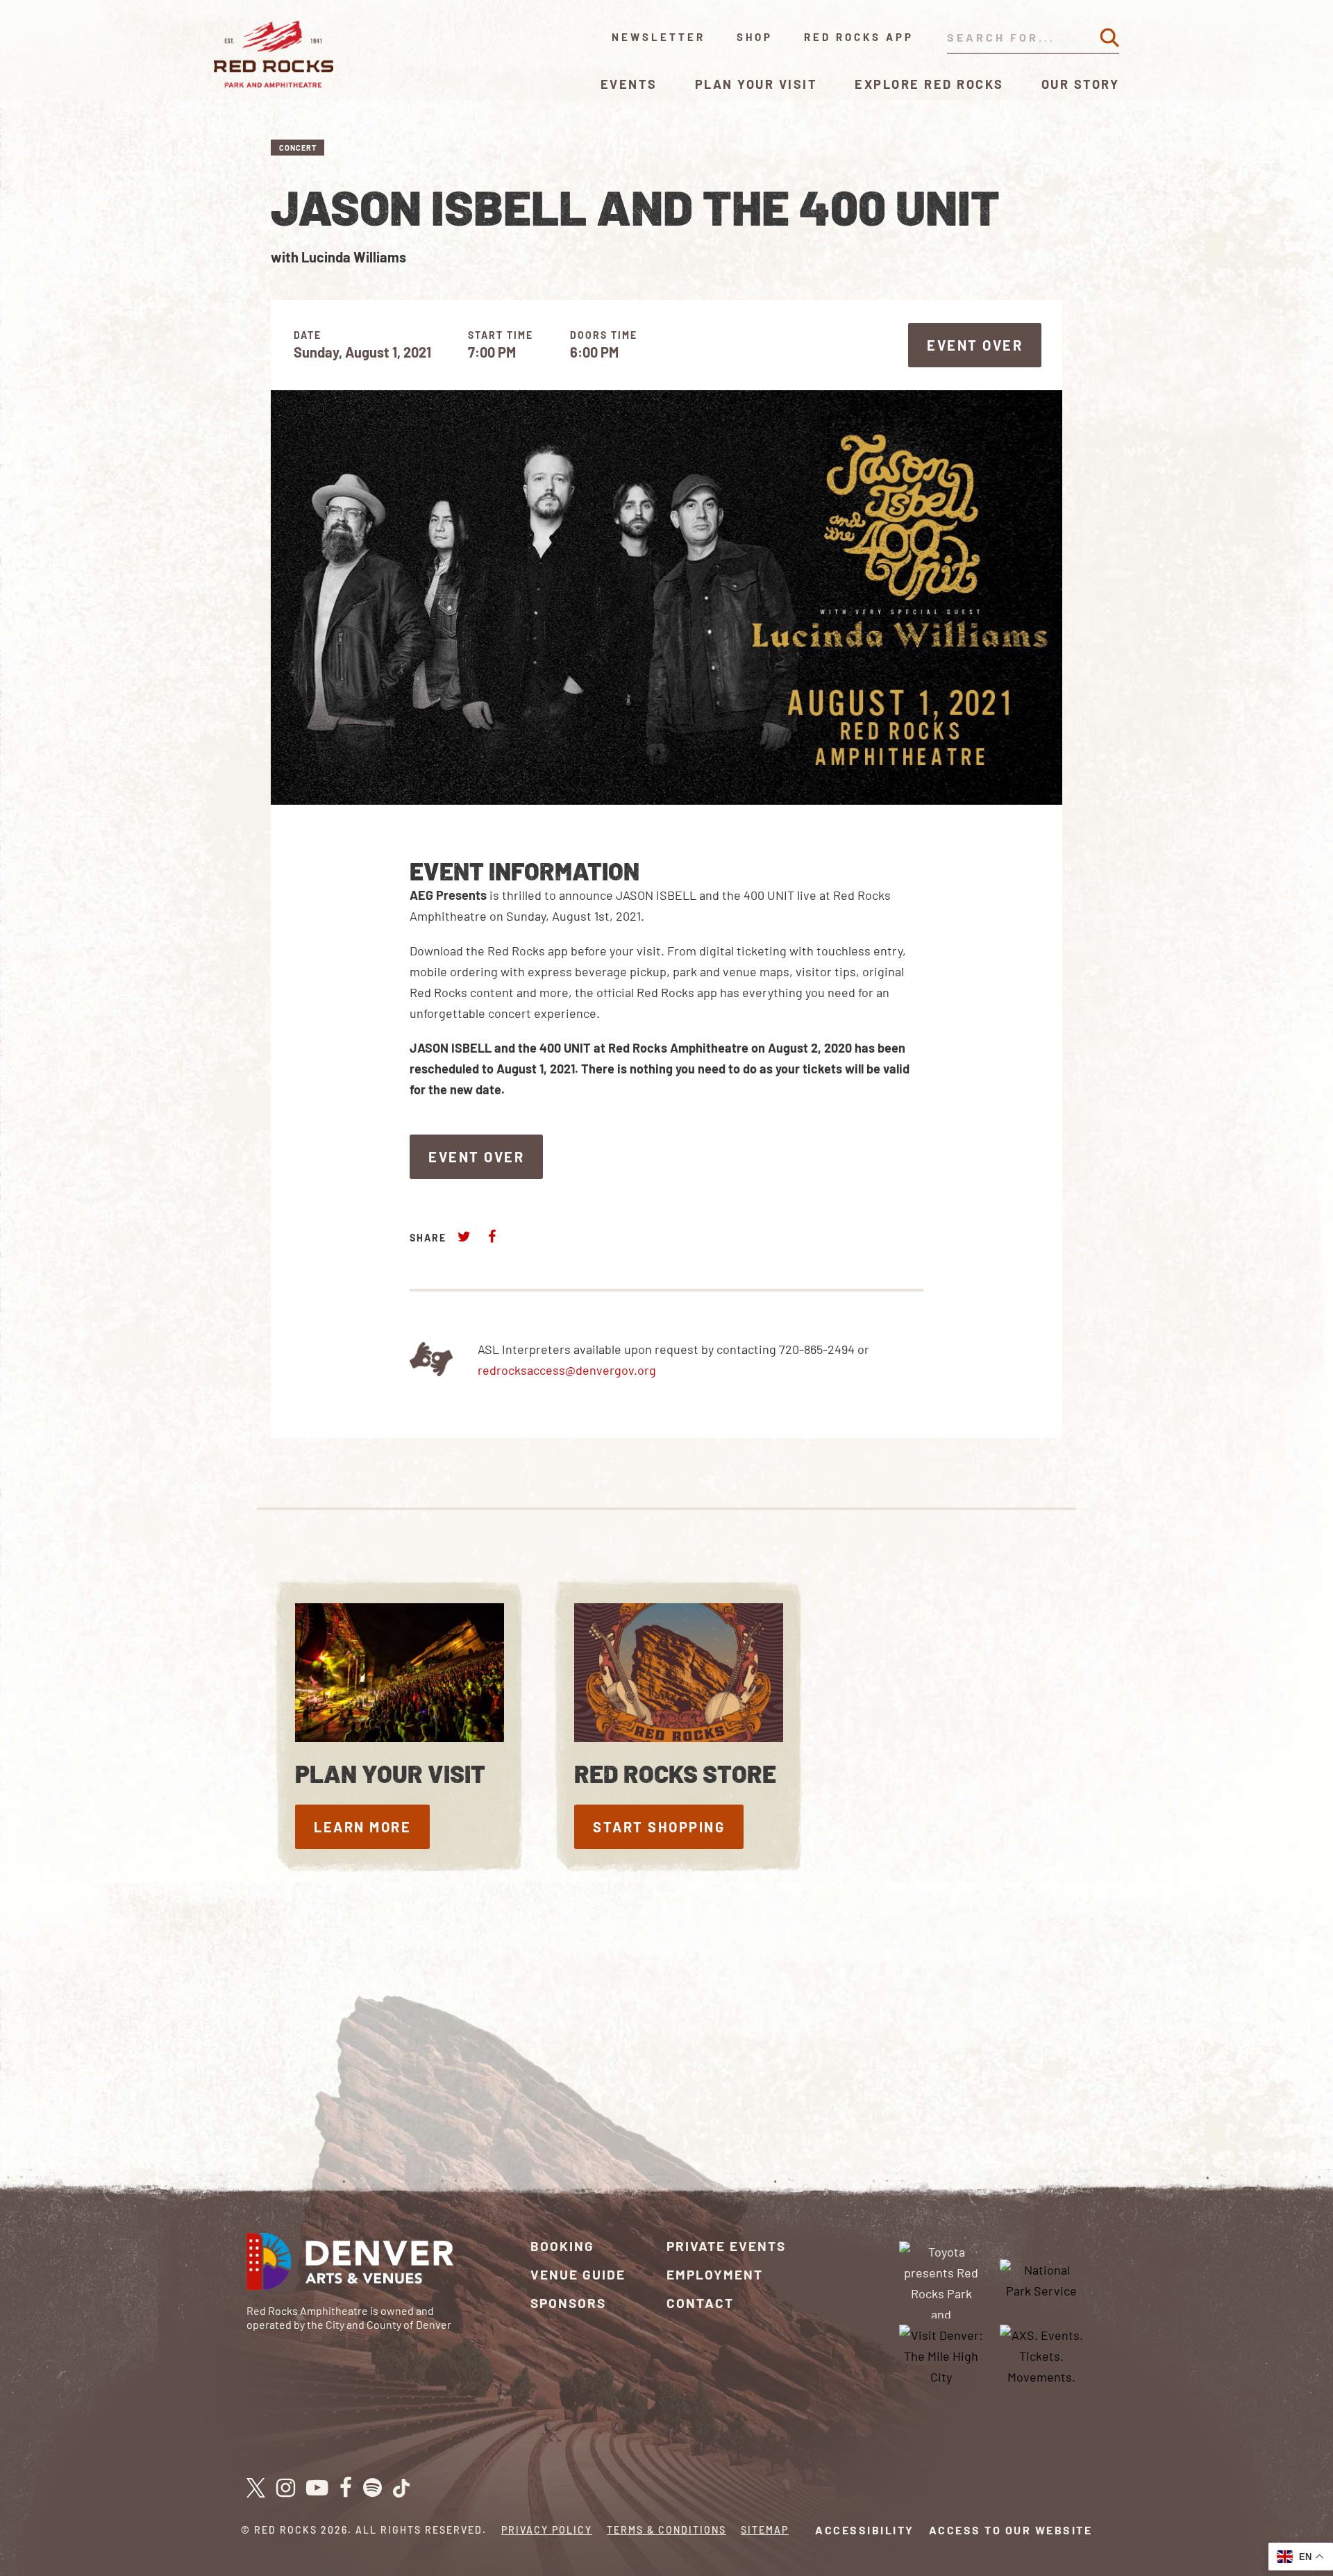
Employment (715, 2274)
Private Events (726, 2246)
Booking (562, 2246)
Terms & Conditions (666, 2530)
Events (629, 84)
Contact (700, 2303)
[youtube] (317, 2489)
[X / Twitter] (256, 2488)
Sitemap (765, 2530)
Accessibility (865, 2530)
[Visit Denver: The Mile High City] (941, 2355)
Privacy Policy (547, 2530)
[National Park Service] (1041, 2278)
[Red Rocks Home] (275, 54)
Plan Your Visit (756, 84)
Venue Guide (578, 2274)
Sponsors (568, 2303)
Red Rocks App (859, 37)
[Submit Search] (1109, 37)
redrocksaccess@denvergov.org (567, 1370)
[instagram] (286, 2489)
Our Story (1081, 84)
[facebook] (346, 2489)
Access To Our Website (1011, 2530)
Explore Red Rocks (929, 84)
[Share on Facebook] (492, 1236)
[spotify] (372, 2489)
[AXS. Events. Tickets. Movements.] (1041, 2355)
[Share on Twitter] (464, 1236)
